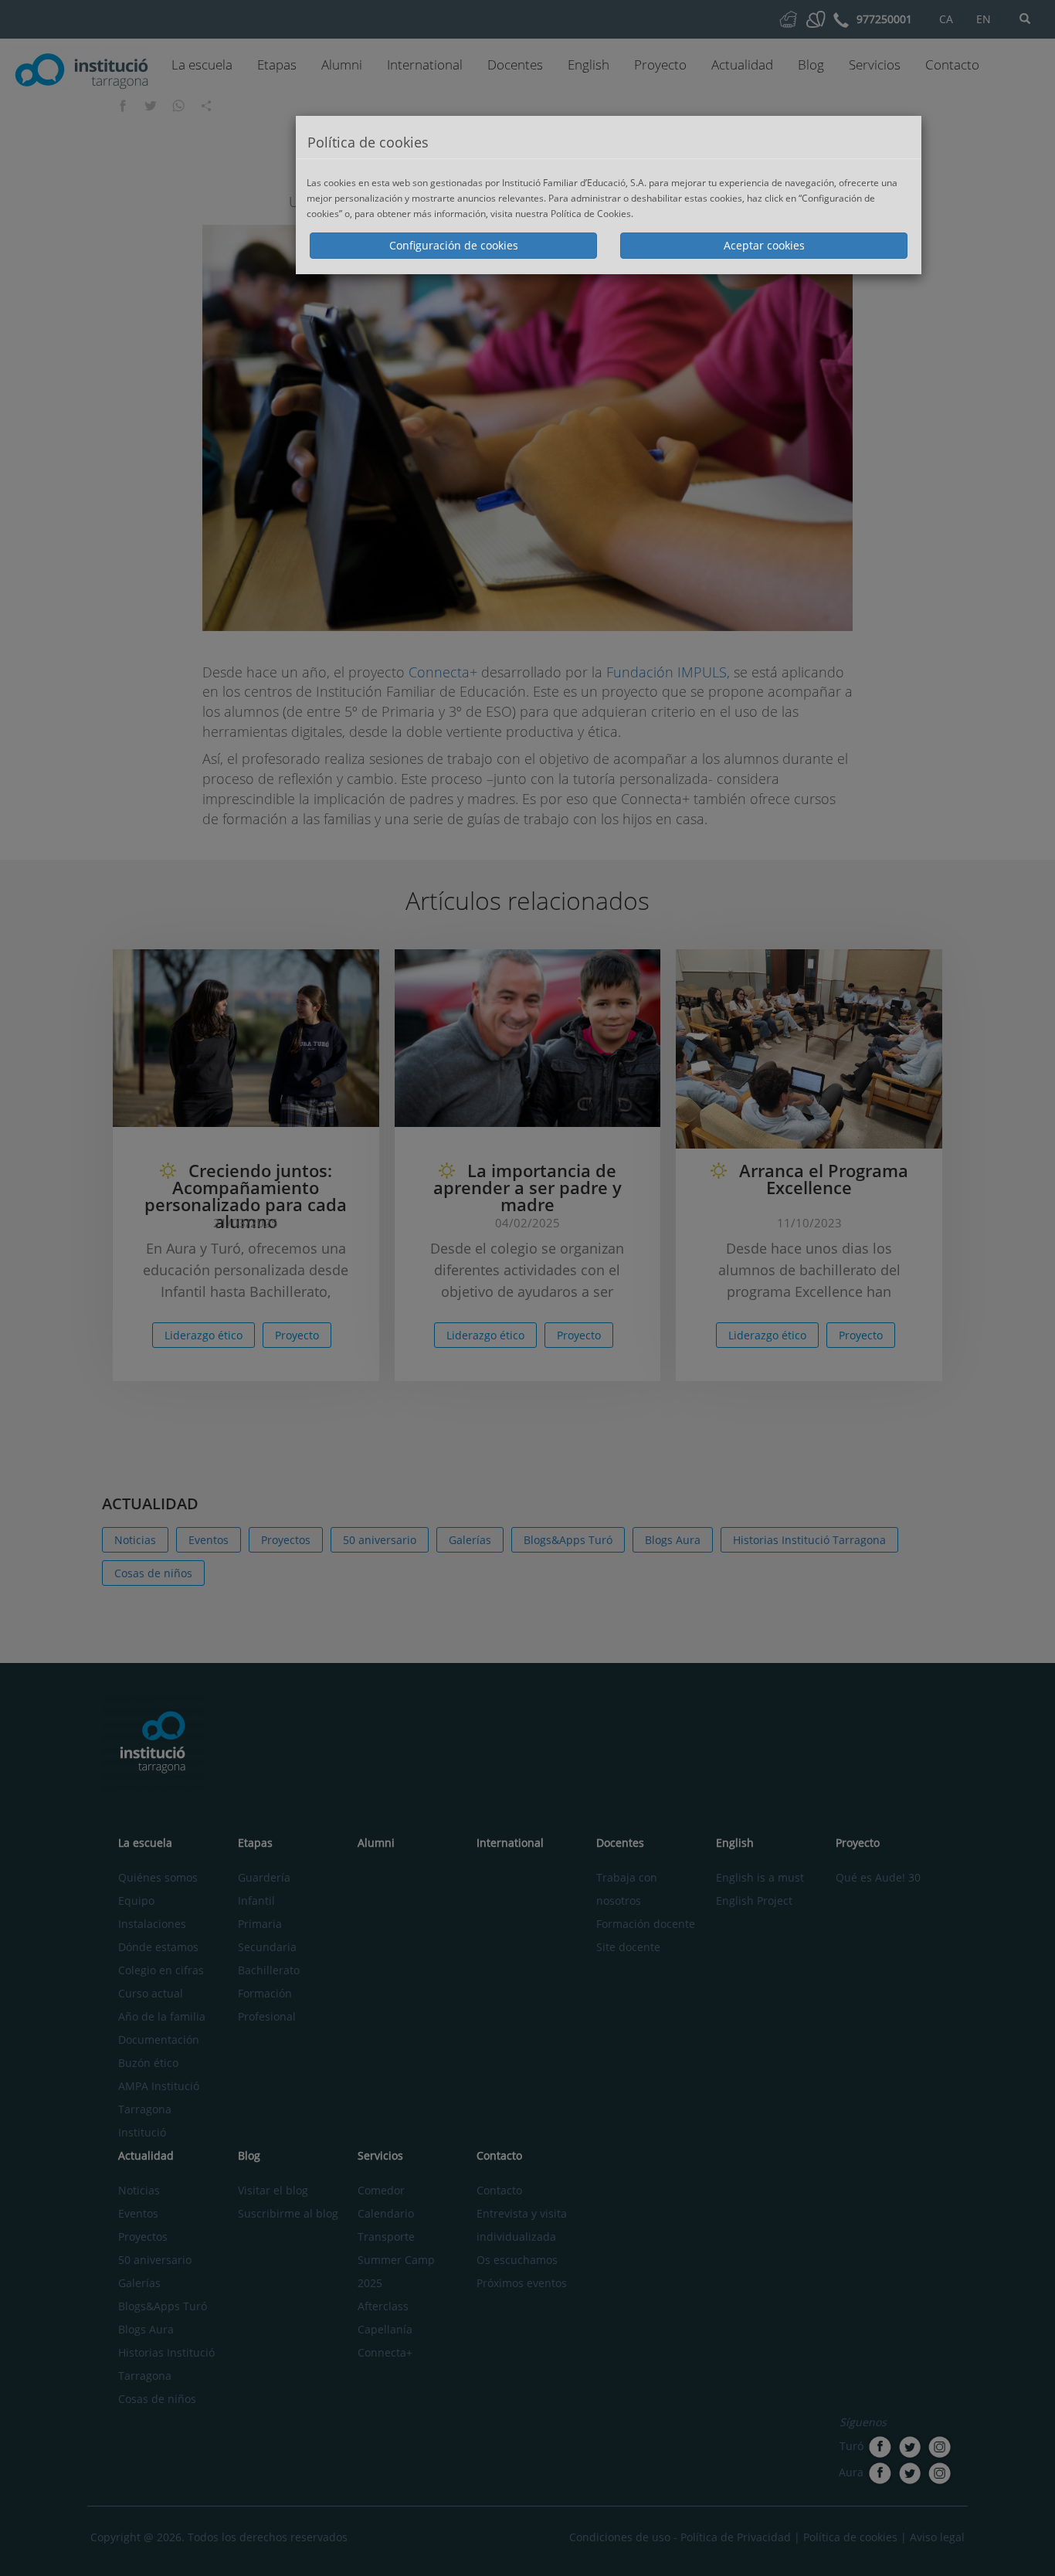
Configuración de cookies (454, 245)
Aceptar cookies (764, 245)
